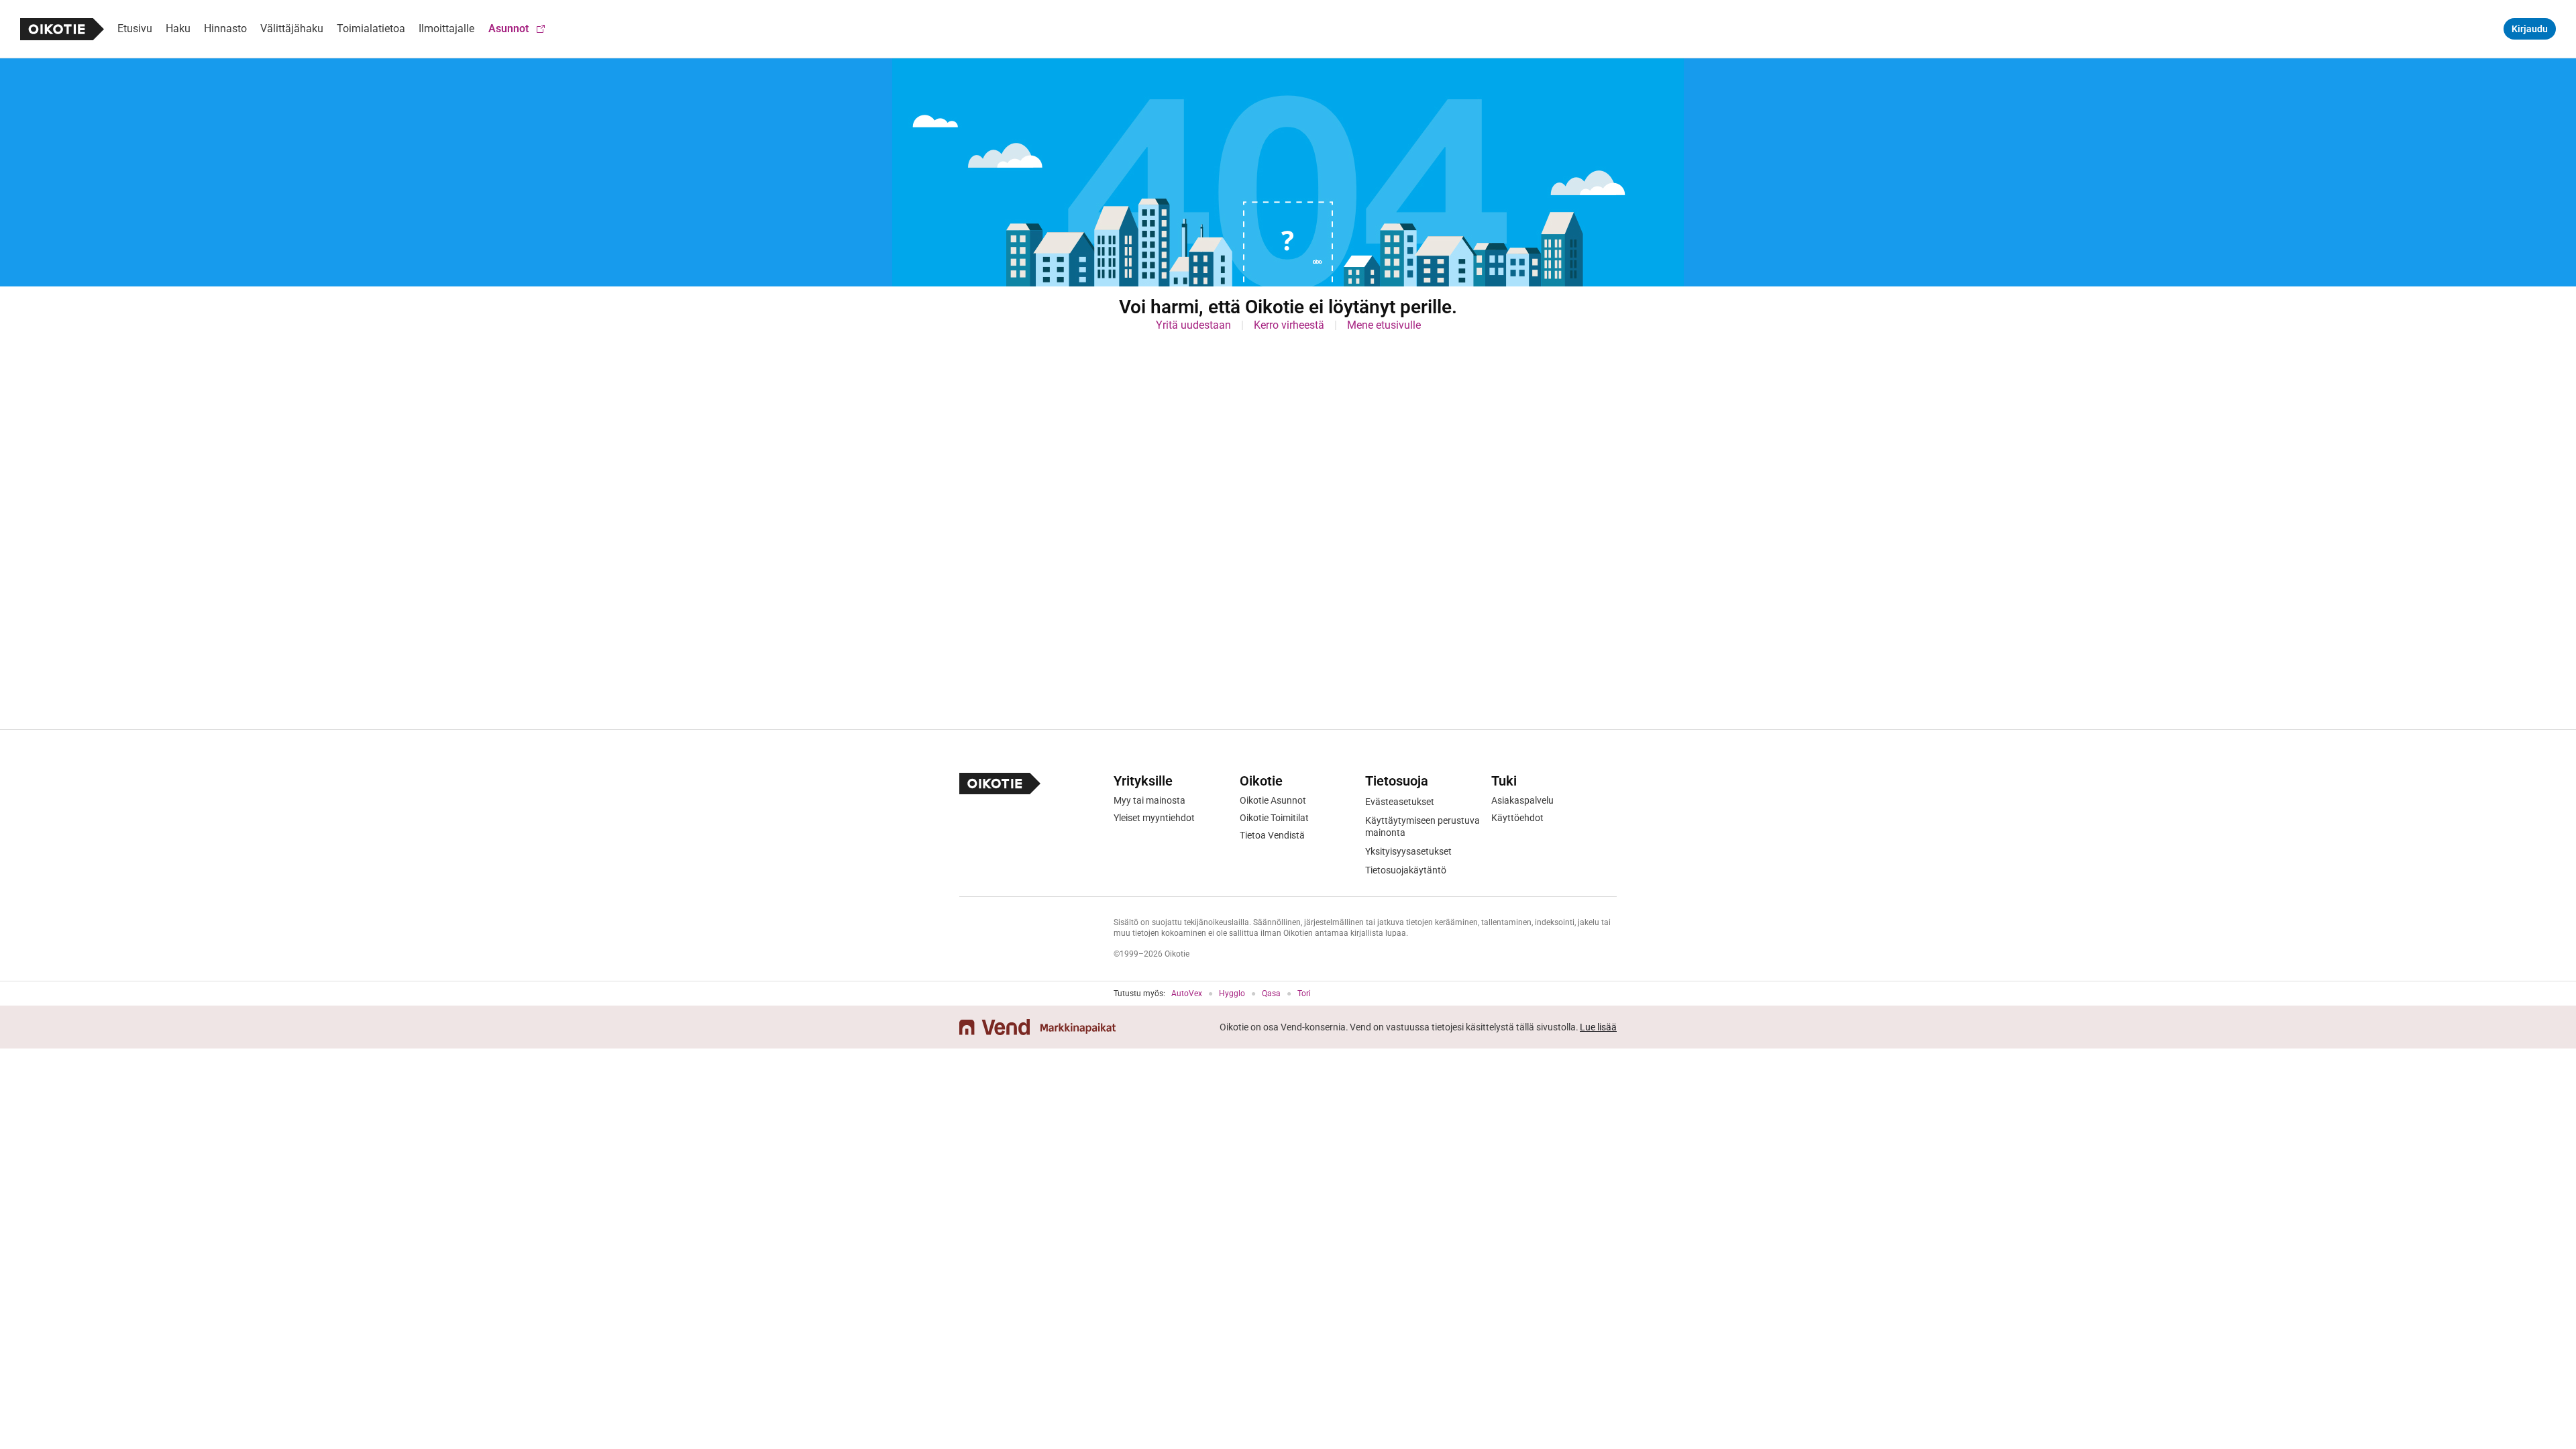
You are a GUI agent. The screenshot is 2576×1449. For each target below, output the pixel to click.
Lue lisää (1598, 1027)
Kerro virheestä (1289, 325)
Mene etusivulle (1384, 325)
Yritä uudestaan (1193, 325)
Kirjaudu (2530, 29)
